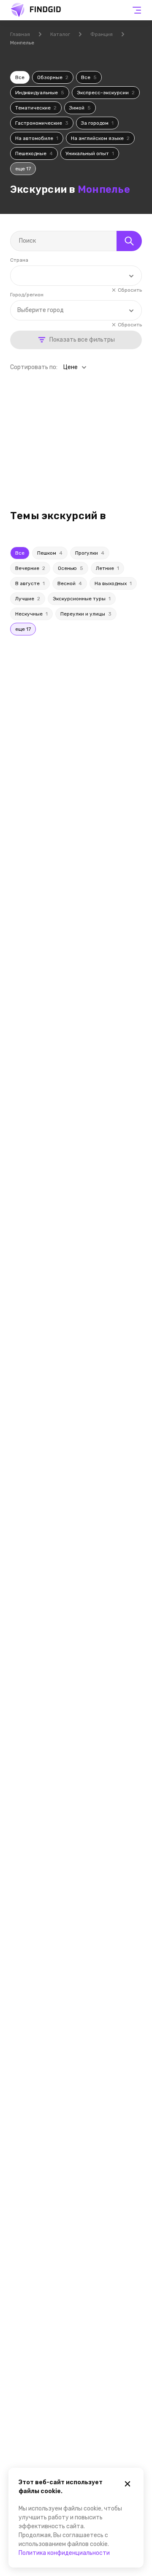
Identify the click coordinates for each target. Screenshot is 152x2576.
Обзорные (53, 77)
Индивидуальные (40, 93)
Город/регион (27, 295)
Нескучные (31, 614)
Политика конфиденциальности (64, 2553)
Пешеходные (34, 153)
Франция (102, 34)
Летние (107, 568)
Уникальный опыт (90, 153)
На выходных (113, 583)
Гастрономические (42, 123)
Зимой (80, 108)
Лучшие (28, 599)
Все (20, 77)
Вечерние (30, 568)
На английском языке (100, 138)
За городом (97, 123)
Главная (20, 34)
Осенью (71, 568)
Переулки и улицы (86, 614)
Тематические (36, 108)
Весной (70, 583)
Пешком (50, 553)
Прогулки (90, 553)
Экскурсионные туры (82, 599)
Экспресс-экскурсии (106, 93)
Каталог (60, 34)
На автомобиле (37, 138)
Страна (19, 260)
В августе (30, 583)
